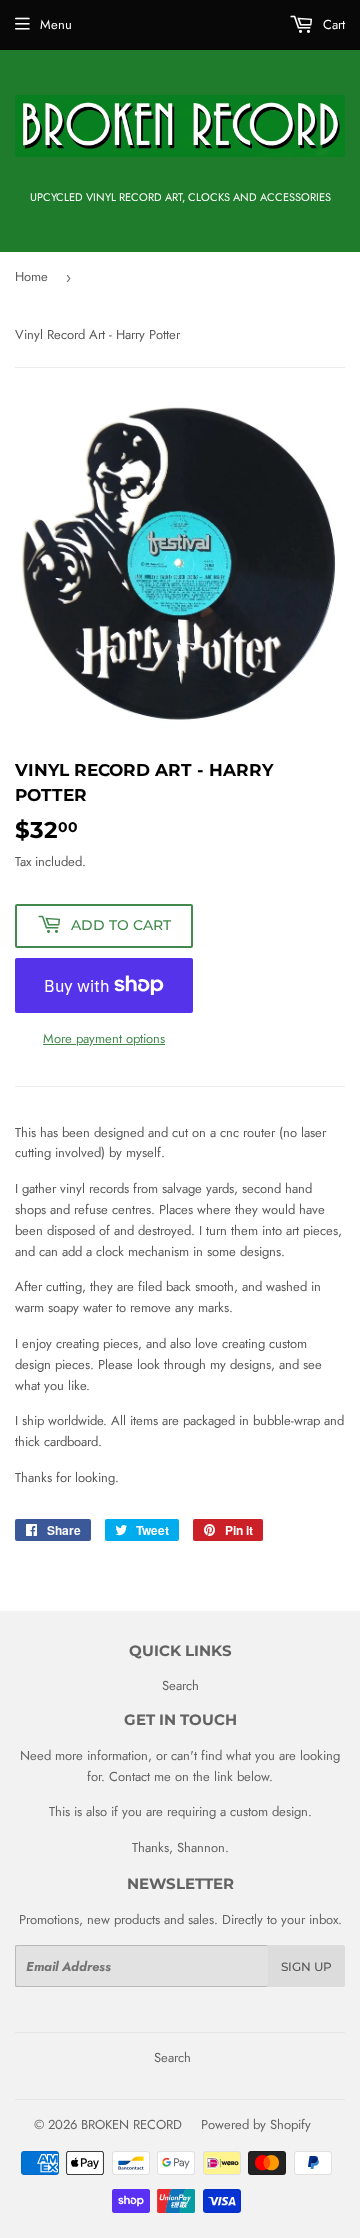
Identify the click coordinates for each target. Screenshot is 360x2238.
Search (180, 1685)
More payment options (104, 1038)
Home (31, 276)
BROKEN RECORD (131, 2124)
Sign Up (306, 1966)
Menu (56, 24)
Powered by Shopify (256, 2124)
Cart (332, 24)
